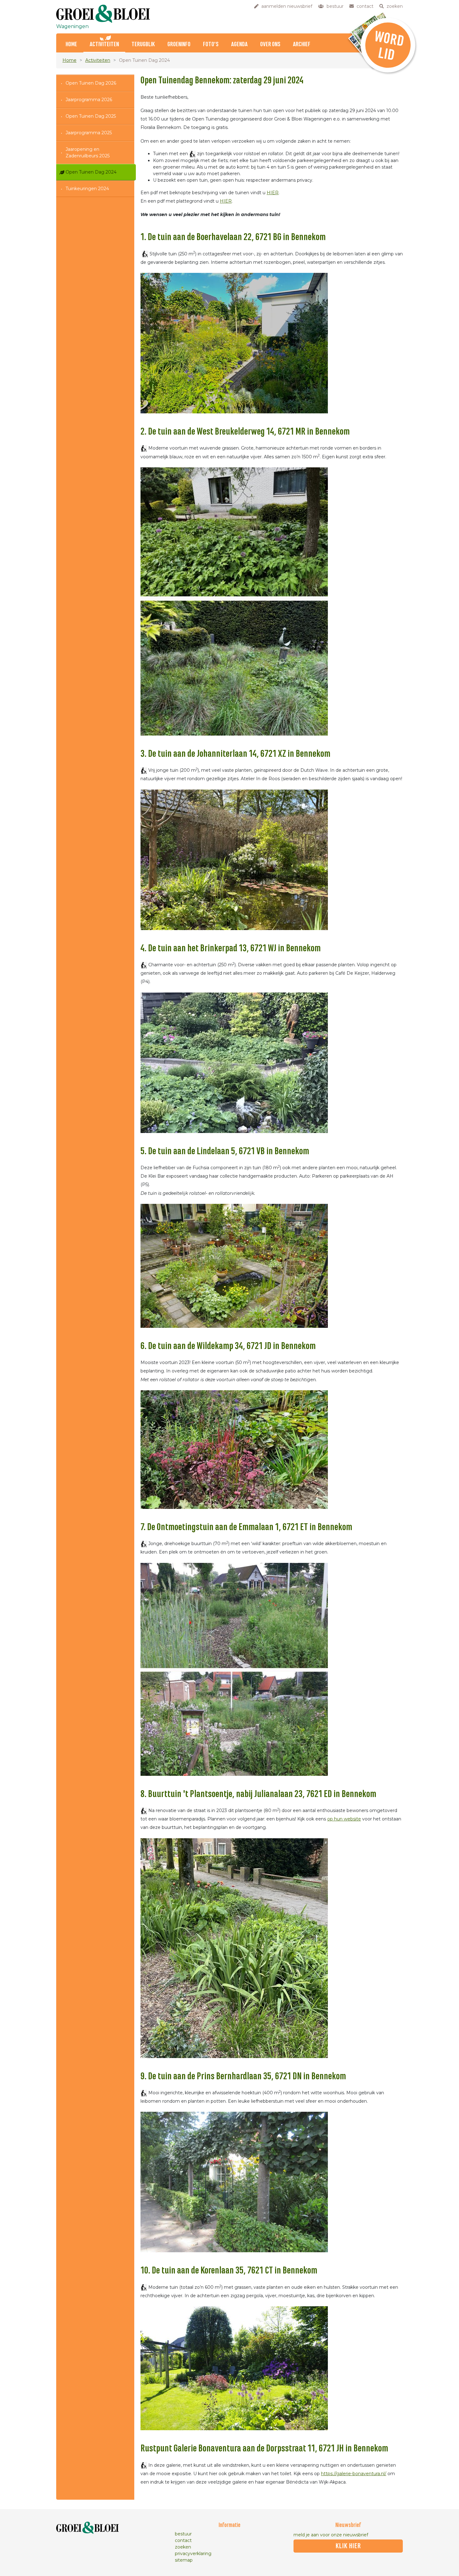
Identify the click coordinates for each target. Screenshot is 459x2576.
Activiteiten (104, 44)
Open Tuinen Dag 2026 (91, 83)
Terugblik (143, 44)
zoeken (183, 2547)
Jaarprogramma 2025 (89, 133)
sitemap (184, 2560)
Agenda (239, 44)
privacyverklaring (193, 2554)
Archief (302, 44)
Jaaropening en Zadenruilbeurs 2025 (88, 153)
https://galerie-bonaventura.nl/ (354, 2474)
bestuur (183, 2534)
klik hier (348, 2546)
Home (71, 44)
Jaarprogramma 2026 (89, 100)
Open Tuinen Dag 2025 (91, 116)
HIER (273, 193)
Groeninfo (179, 44)
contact (183, 2540)
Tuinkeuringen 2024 (87, 189)
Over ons (270, 44)
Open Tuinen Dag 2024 (91, 172)
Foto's (211, 44)
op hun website (344, 1819)
